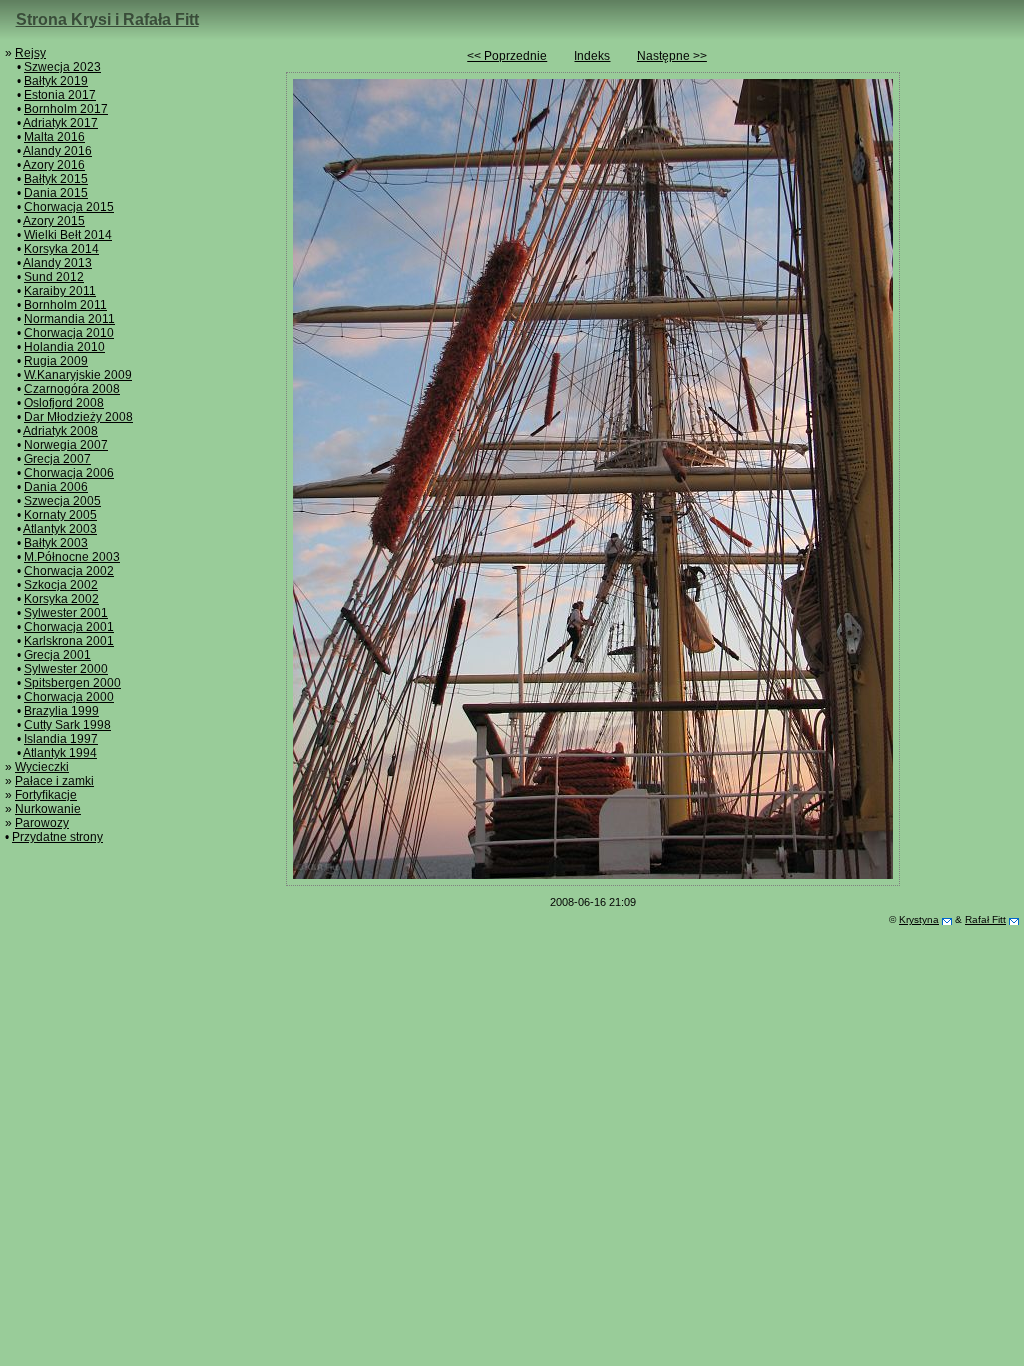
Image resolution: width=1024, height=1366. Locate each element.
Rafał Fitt (985, 919)
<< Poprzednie (507, 56)
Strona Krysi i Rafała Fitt (107, 19)
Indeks (592, 56)
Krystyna (919, 919)
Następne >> (672, 56)
